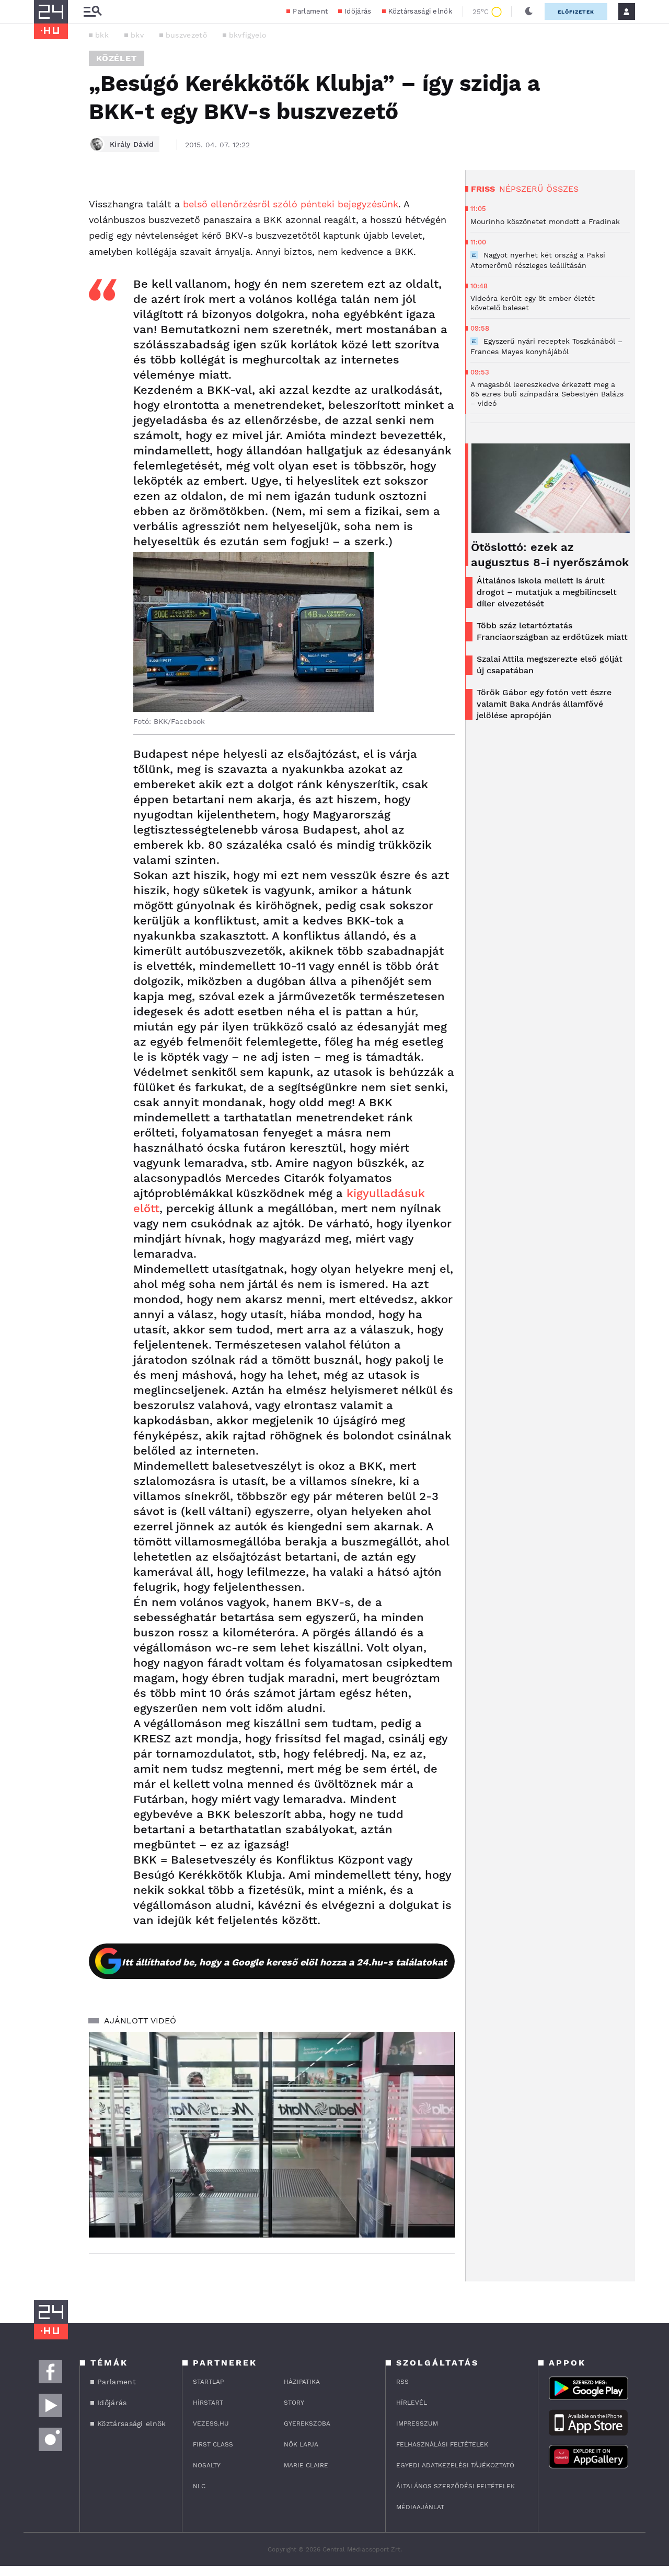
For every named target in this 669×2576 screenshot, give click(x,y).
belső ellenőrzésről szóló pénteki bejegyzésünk (291, 204)
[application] (272, 2135)
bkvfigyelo (247, 35)
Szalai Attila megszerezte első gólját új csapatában (550, 665)
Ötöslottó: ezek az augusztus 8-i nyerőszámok (550, 555)
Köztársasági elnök (420, 11)
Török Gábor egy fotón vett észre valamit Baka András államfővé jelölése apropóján (544, 704)
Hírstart (208, 2403)
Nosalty (207, 2465)
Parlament (310, 11)
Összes (562, 189)
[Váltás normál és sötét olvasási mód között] (529, 11)
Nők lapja (301, 2444)
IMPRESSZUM (417, 2423)
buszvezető (186, 35)
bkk (102, 35)
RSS (402, 2382)
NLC (199, 2486)
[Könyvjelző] (45, 257)
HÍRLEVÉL (412, 2403)
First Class (213, 2444)
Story (294, 2403)
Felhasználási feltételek (442, 2444)
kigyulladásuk (386, 1193)
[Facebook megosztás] (45, 197)
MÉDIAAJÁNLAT (420, 2507)
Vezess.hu (211, 2423)
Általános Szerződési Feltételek (455, 2486)
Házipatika (302, 2382)
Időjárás (358, 11)
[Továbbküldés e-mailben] (45, 226)
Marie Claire (306, 2465)
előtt (146, 1208)
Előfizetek (576, 12)
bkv (137, 35)
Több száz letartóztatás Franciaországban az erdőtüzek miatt (552, 631)
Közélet (117, 58)
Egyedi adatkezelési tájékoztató (455, 2465)
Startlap (208, 2382)
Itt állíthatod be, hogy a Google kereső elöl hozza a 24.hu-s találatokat (284, 1962)
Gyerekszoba (307, 2423)
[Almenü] (93, 12)
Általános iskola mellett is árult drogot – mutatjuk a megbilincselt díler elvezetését (547, 592)
